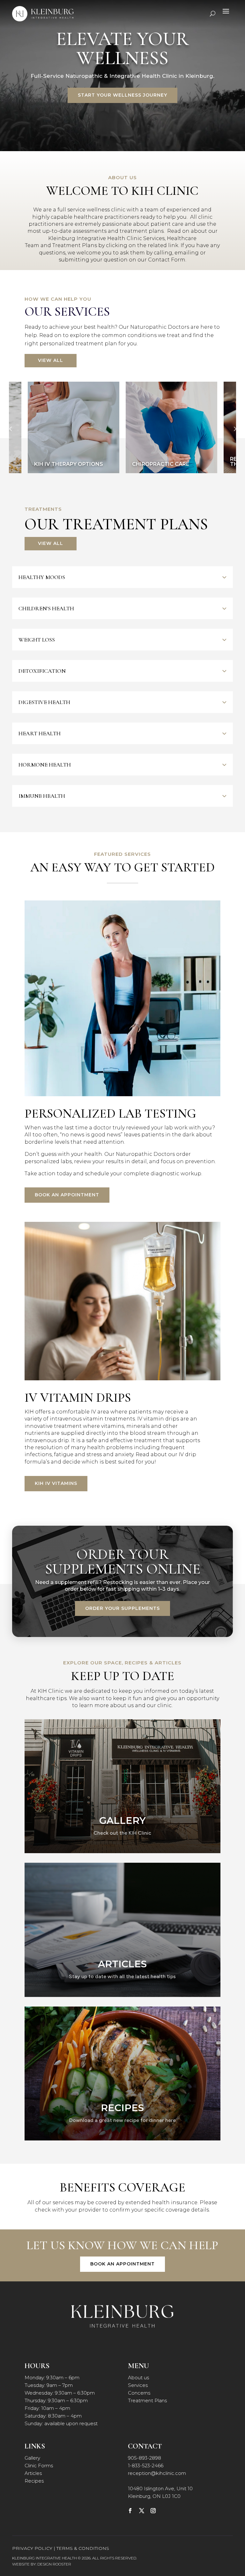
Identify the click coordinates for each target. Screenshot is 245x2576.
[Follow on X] (142, 2511)
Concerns (139, 2393)
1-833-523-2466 (146, 2466)
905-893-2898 (145, 2458)
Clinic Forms (39, 2466)
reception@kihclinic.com (157, 2473)
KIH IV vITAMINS (56, 1483)
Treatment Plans (147, 2400)
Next (234, 429)
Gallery (32, 2458)
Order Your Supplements (122, 1608)
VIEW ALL (51, 360)
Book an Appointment (67, 1195)
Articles (33, 2473)
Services (138, 2385)
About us (138, 2378)
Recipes (34, 2481)
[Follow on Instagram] (153, 2511)
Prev (11, 429)
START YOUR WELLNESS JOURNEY (122, 95)
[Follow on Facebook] (130, 2511)
